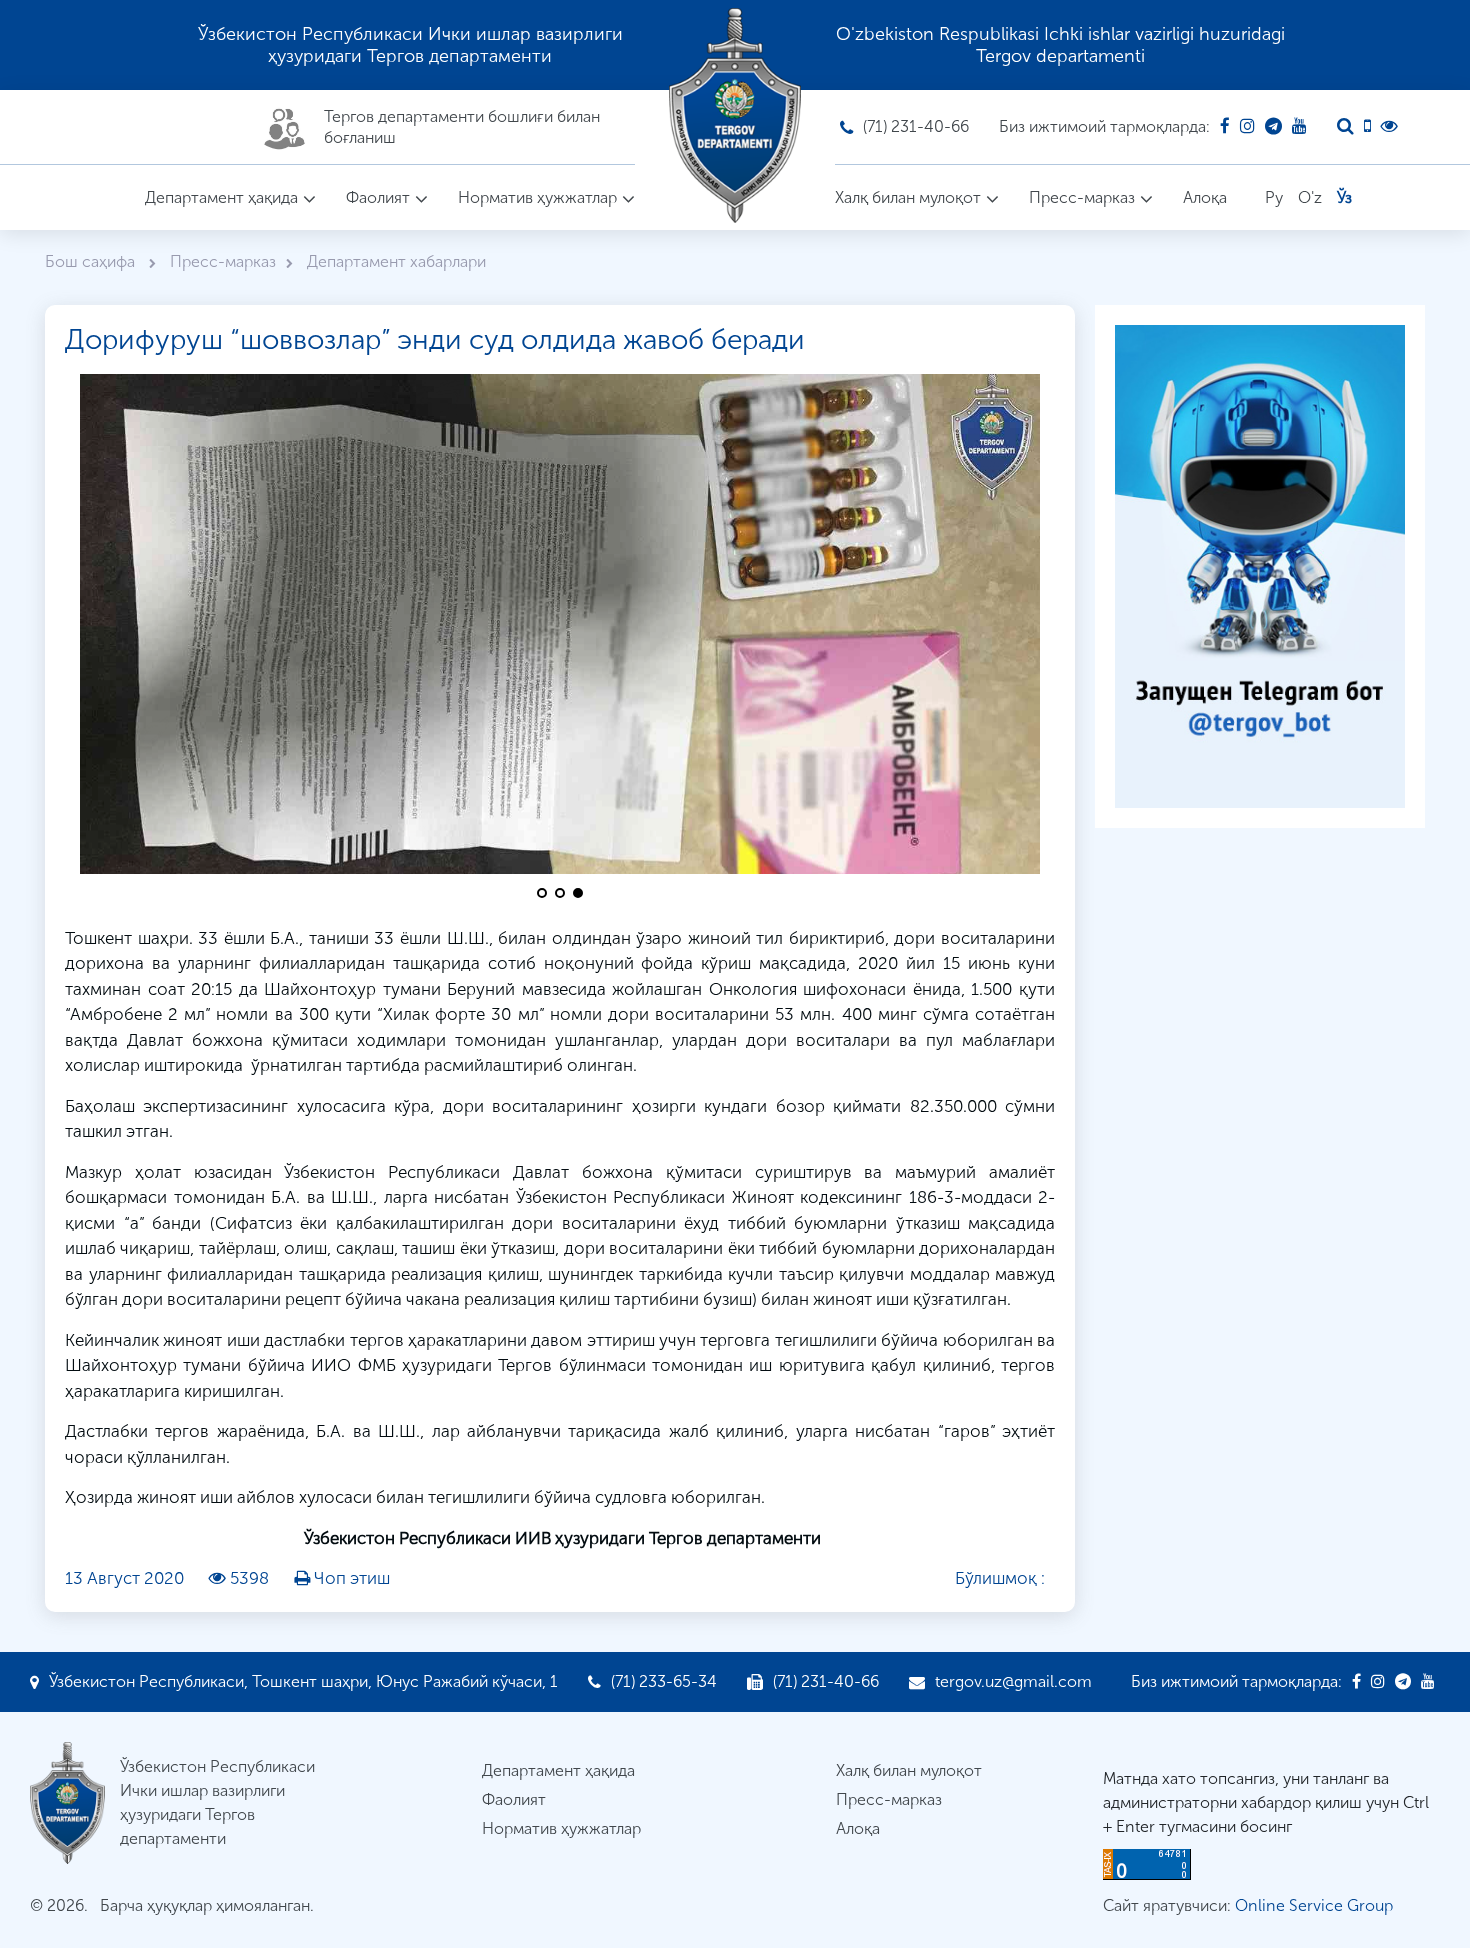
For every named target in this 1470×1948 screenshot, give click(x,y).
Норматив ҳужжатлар (537, 197)
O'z (1310, 197)
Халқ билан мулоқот (908, 197)
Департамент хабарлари (396, 261)
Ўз (1344, 197)
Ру (1274, 197)
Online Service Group (1314, 1905)
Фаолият (378, 197)
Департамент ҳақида (221, 197)
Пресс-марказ (1082, 197)
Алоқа (1205, 197)
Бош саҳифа (92, 261)
